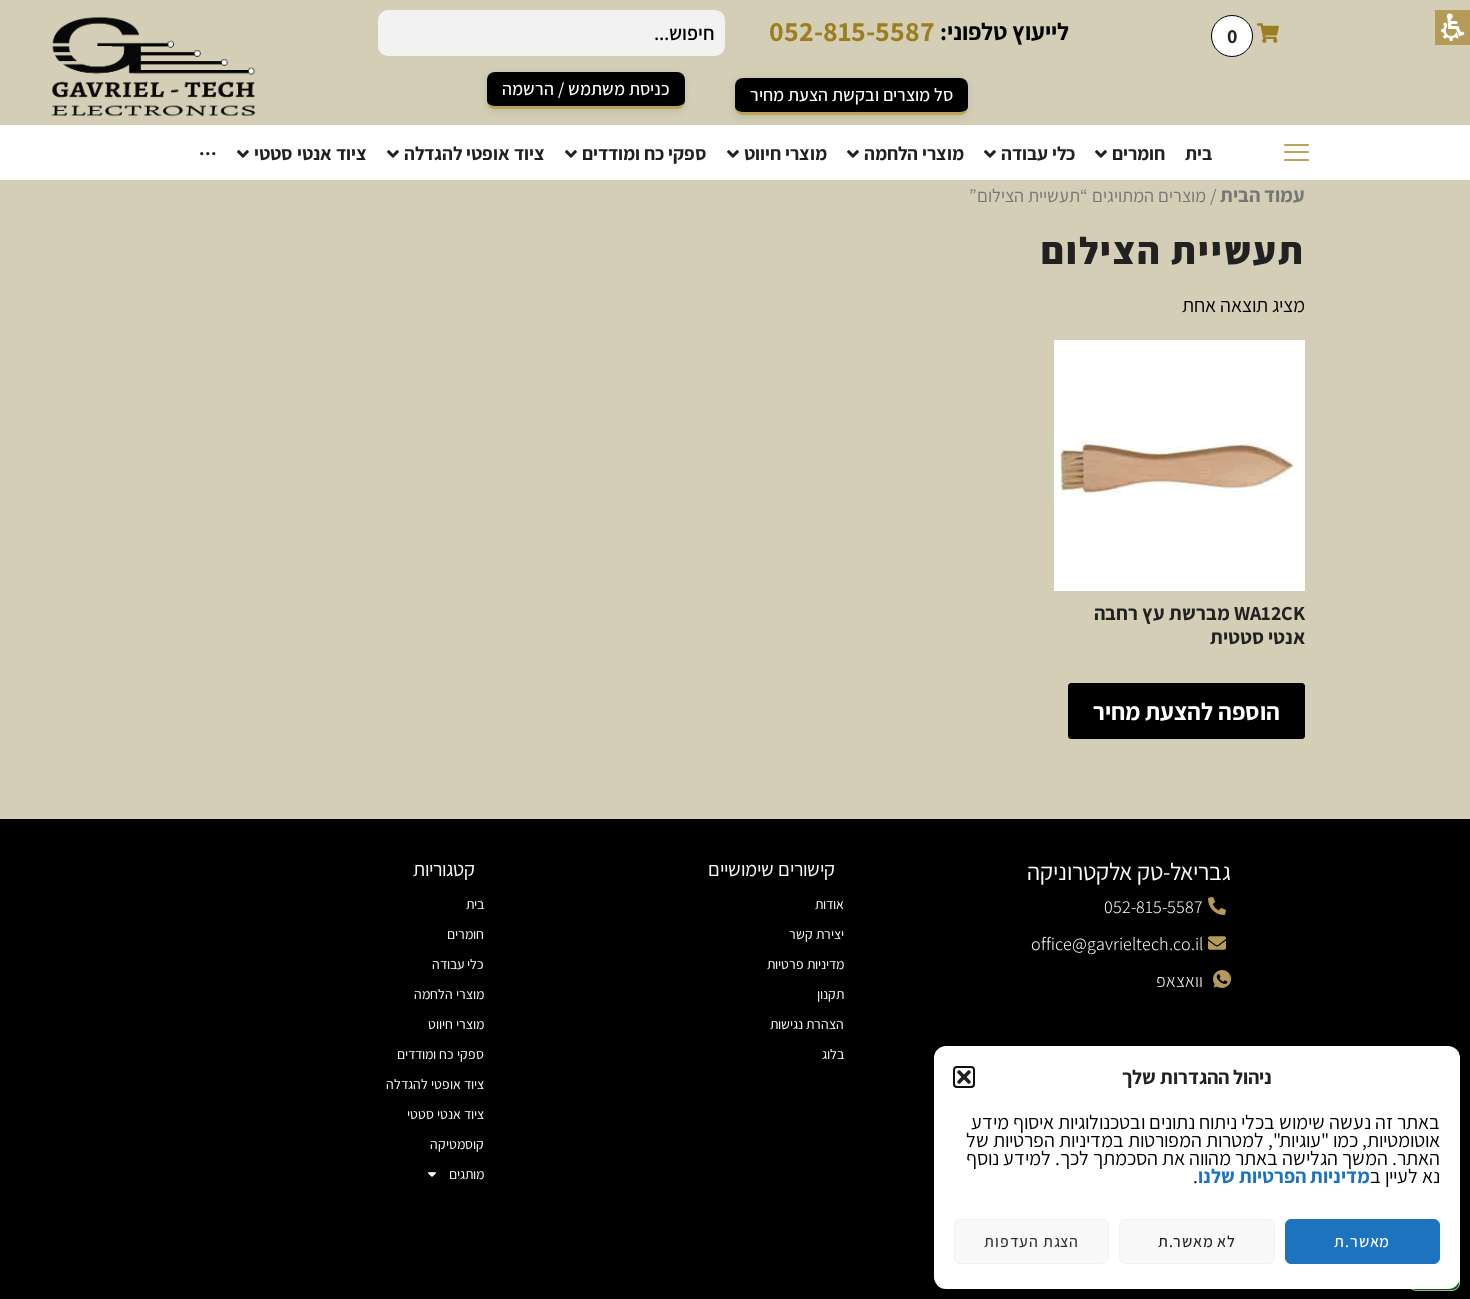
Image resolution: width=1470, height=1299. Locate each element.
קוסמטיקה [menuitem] (457, 1144)
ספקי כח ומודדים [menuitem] (440, 1054)
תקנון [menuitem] (830, 994)
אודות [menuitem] (829, 904)
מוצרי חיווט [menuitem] (456, 1024)
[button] (964, 1077)
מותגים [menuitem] (466, 1174)
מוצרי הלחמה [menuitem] (449, 994)
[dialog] (1197, 1167)
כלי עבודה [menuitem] (458, 964)
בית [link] (475, 904)
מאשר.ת (1362, 1241)
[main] (735, 489)
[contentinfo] (735, 1059)
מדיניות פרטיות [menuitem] (805, 964)
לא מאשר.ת (1197, 1241)
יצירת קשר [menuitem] (816, 934)
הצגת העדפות (1031, 1241)
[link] (586, 90)
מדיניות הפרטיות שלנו (1284, 1176)
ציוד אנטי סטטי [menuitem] (445, 1114)
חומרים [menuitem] (465, 934)
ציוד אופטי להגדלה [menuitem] (435, 1084)
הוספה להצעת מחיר (1186, 711)
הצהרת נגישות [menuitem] (807, 1024)
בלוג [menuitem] (833, 1054)
